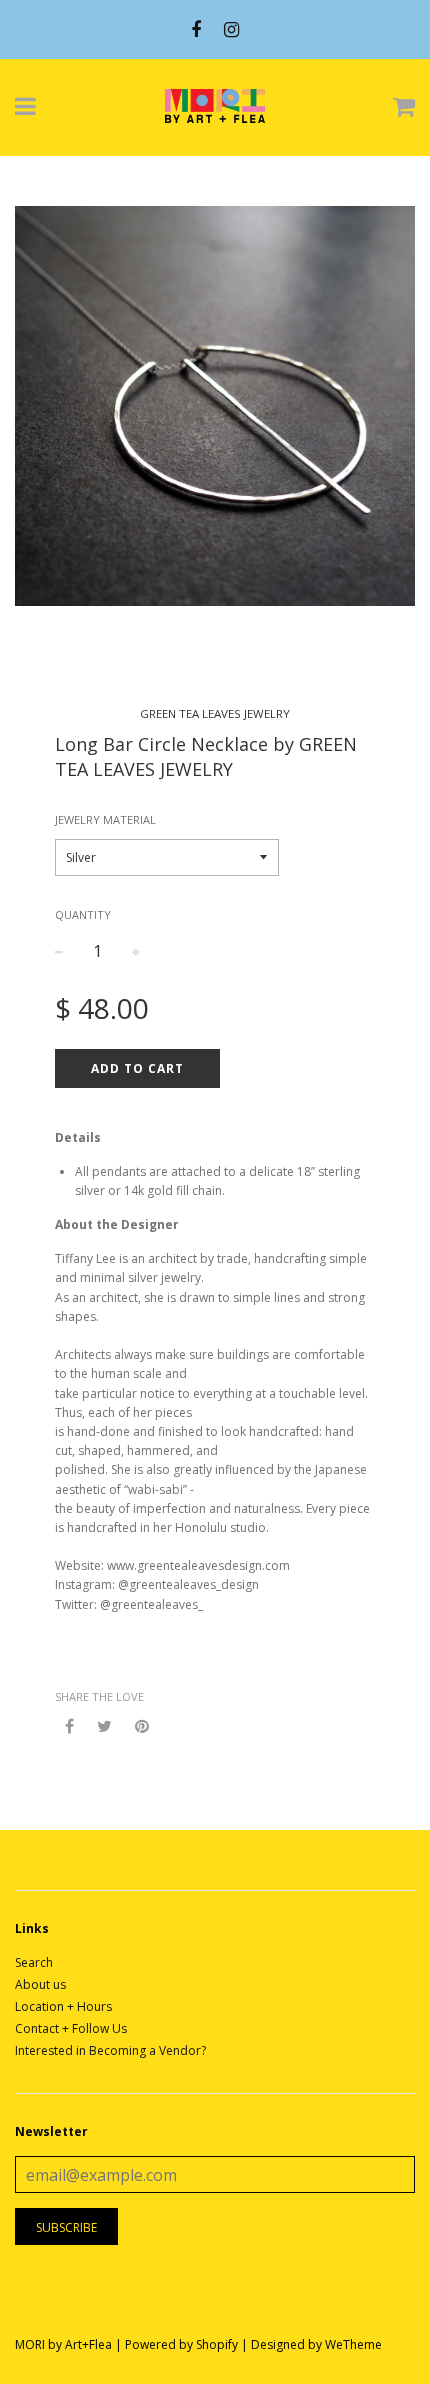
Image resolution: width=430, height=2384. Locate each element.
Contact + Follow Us (71, 2028)
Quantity (83, 914)
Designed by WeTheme (316, 2344)
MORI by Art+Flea (63, 2344)
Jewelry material (105, 819)
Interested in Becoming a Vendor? (110, 2050)
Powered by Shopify (181, 2344)
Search (34, 1962)
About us (40, 1984)
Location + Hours (63, 2006)
